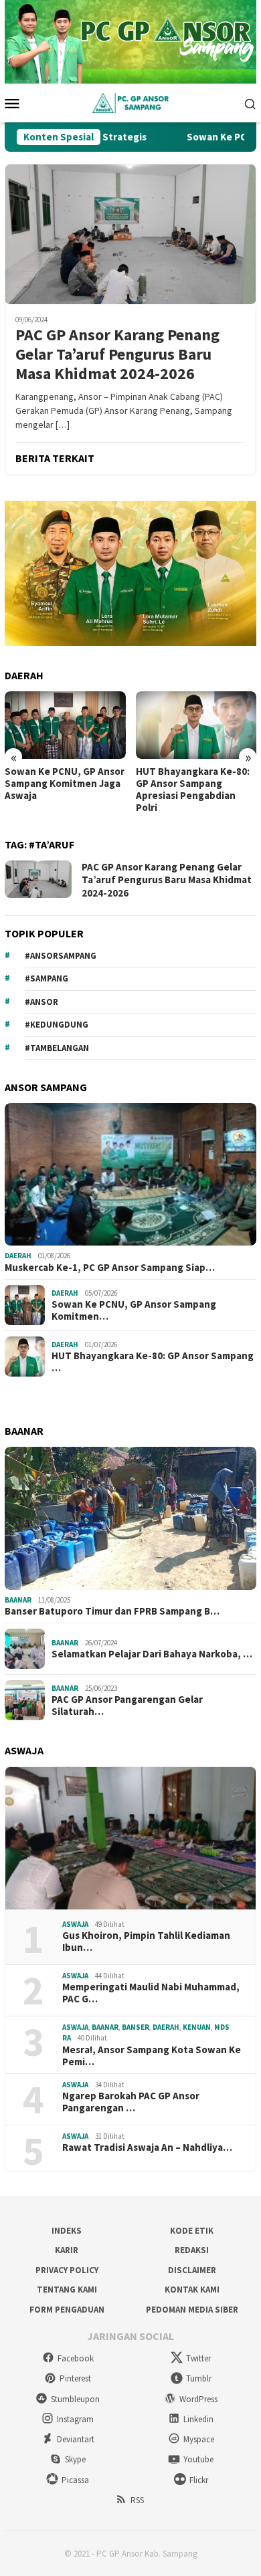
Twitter (198, 2358)
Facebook (76, 2358)
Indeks (67, 2231)
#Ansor (41, 1002)
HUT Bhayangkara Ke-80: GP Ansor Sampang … (153, 1362)
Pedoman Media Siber (192, 2310)
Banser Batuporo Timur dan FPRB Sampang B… (112, 1611)
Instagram (75, 2419)
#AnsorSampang (61, 956)
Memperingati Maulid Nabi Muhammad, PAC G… (151, 1993)
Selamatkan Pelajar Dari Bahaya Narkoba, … (152, 1654)
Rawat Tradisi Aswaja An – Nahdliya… (147, 2147)
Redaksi (192, 2250)
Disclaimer (192, 2270)
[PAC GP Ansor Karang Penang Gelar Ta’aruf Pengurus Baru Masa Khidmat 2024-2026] (130, 234)
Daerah (18, 1256)
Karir (67, 2250)
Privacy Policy (67, 2270)
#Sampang (47, 978)
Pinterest (75, 2378)
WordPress (198, 2399)
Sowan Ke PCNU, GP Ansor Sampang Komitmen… (134, 1310)
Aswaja (75, 1924)
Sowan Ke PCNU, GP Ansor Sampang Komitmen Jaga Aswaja (65, 784)
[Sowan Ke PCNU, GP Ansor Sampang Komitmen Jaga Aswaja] (65, 725)
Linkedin (198, 2419)
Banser (136, 2027)
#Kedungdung (57, 1025)
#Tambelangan (57, 1048)
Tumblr (199, 2378)
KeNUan (197, 2027)
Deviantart (76, 2439)
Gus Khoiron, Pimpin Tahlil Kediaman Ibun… (146, 1942)
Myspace (199, 2439)
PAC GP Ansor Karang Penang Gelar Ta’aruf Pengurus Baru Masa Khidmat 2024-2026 (117, 354)
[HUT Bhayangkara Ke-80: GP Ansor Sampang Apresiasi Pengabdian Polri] (196, 725)
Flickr (199, 2480)
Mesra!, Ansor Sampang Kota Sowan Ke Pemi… (152, 2056)
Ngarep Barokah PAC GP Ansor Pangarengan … (131, 2102)
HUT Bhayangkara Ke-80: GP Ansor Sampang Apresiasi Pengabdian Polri (193, 790)
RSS (137, 2500)
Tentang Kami (67, 2290)
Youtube (198, 2459)
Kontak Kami (192, 2290)
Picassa (75, 2480)
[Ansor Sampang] (130, 102)
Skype (75, 2459)
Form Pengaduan (67, 2310)
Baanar (18, 1600)
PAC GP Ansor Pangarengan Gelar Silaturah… (127, 1706)
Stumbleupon (75, 2399)
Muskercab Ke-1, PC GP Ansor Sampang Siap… (110, 1268)
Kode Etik (192, 2231)
